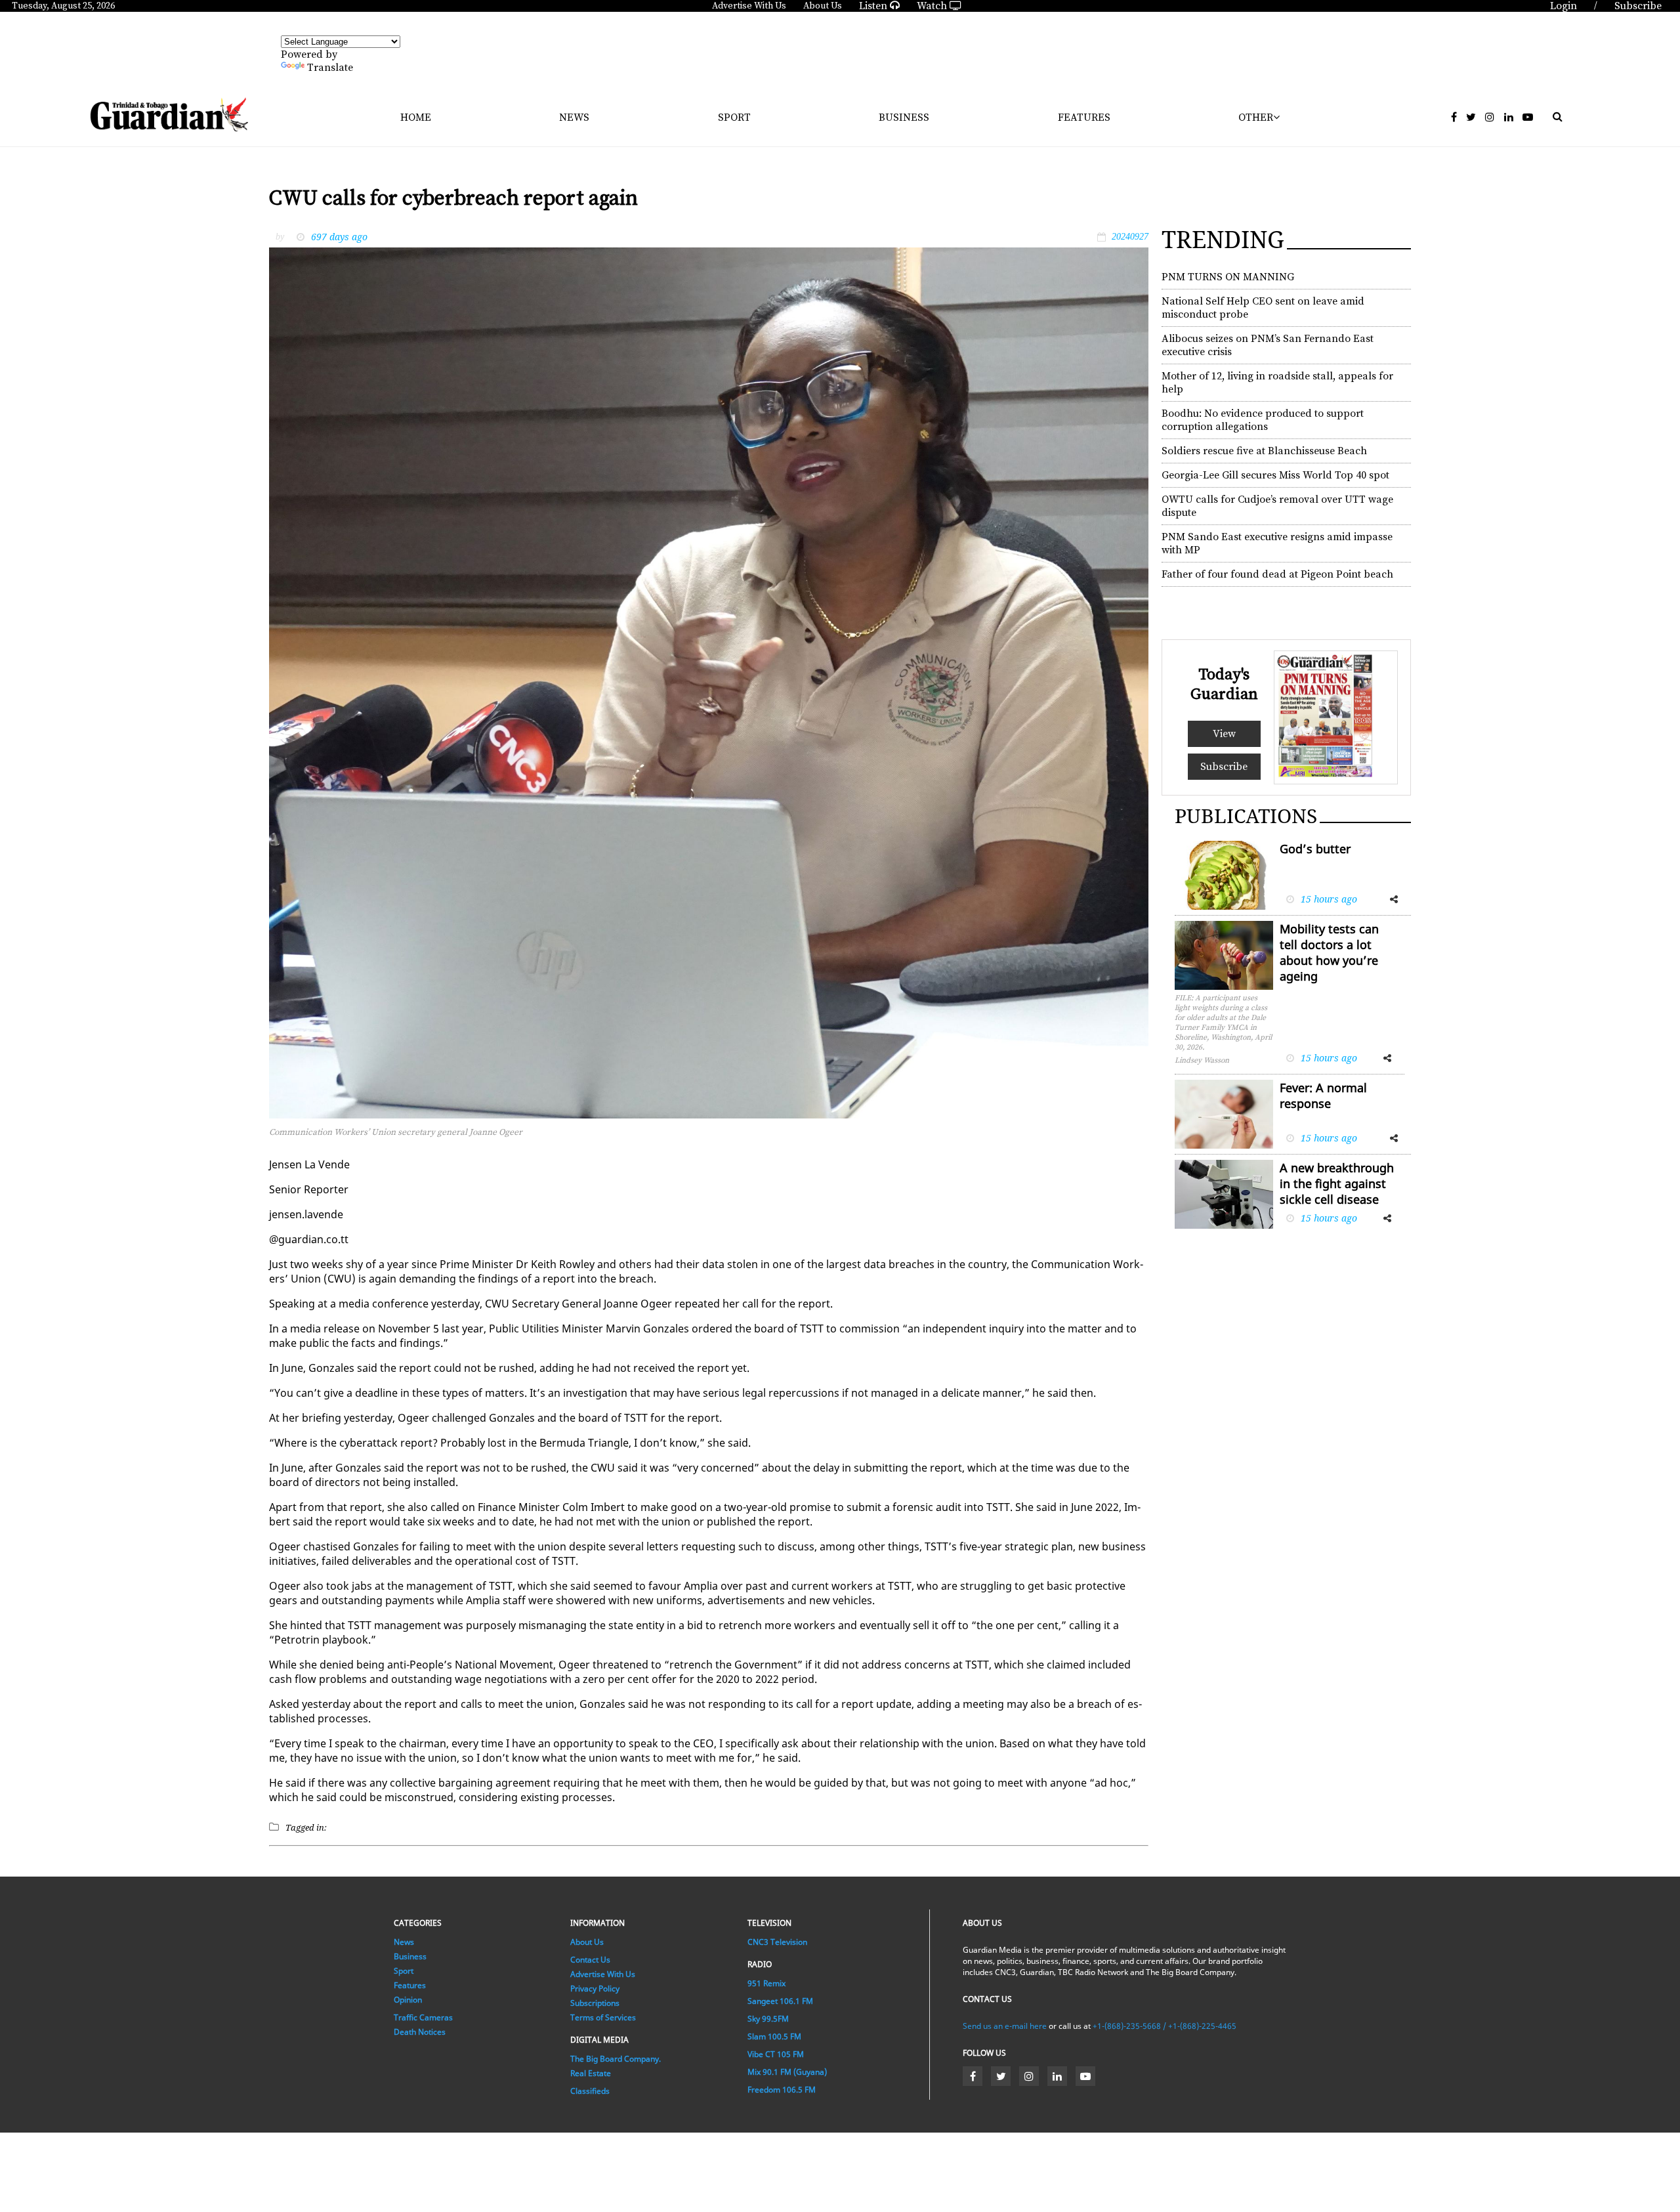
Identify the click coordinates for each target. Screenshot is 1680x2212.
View (1224, 734)
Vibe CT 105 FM (776, 2054)
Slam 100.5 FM (774, 2036)
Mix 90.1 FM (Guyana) (787, 2072)
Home (416, 117)
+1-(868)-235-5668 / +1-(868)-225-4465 (1165, 2026)
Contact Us (590, 1960)
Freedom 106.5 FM (782, 2090)
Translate (330, 68)
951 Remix (766, 1983)
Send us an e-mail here (1005, 2026)
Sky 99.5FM (768, 2019)
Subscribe (1224, 767)
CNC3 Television (777, 1942)
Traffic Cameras (423, 2017)
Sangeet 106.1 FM (780, 2001)
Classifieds (590, 2091)
